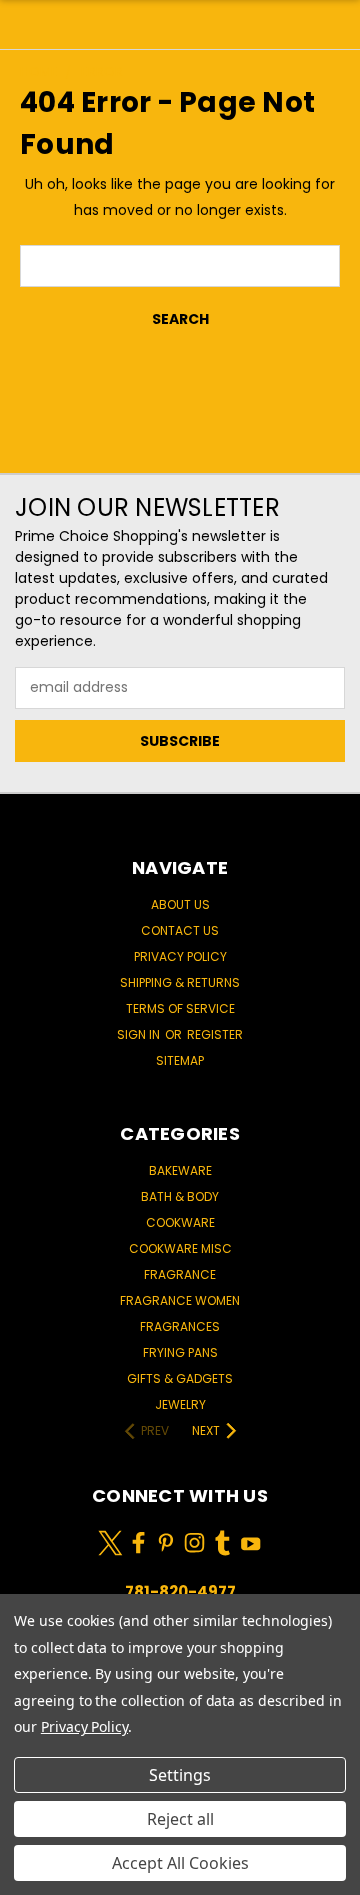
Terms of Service (180, 1008)
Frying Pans (180, 1352)
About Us (180, 904)
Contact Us (180, 930)
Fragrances (180, 1326)
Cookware (180, 1222)
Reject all (180, 1819)
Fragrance (180, 1274)
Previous (31, 1875)
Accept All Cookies (180, 1863)
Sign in (140, 1034)
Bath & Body (180, 1196)
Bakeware (180, 1170)
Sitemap (180, 1060)
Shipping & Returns (180, 982)
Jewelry (180, 1404)
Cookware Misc (180, 1248)
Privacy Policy (180, 956)
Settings (180, 1775)
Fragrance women (180, 1300)
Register (215, 1034)
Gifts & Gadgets (180, 1378)
